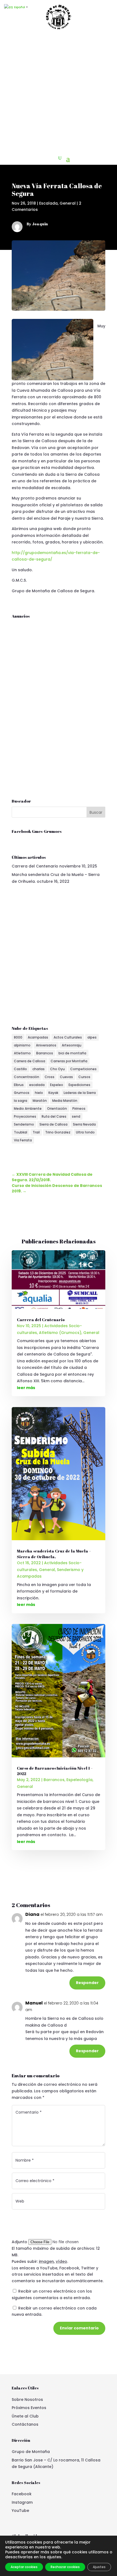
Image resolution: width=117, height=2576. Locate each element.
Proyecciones (25, 1116)
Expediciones (79, 1085)
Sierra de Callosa (53, 1124)
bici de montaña (72, 1053)
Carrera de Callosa (30, 1061)
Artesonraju (72, 1045)
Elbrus (19, 1085)
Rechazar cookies (65, 2567)
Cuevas (66, 1077)
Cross (50, 1077)
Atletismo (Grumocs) (60, 1333)
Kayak (53, 1093)
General (68, 203)
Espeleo (57, 1085)
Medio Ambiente (28, 1109)
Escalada (48, 203)
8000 (18, 1037)
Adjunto (20, 2242)
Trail (36, 1132)
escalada (37, 1085)
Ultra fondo (85, 1132)
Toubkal (21, 1132)
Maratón (40, 1101)
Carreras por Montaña (69, 1061)
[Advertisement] (59, 92)
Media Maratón (65, 1101)
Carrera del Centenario (35, 866)
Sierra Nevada (84, 1124)
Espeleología (79, 1780)
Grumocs (22, 1093)
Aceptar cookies (24, 2567)
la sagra (21, 1101)
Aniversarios (46, 1045)
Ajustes (99, 2567)
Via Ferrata (23, 1140)
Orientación (57, 1109)
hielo (39, 1093)
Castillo (20, 1069)
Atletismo (22, 1053)
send (76, 1116)
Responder (87, 1983)
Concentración (27, 1077)
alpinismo (22, 1045)
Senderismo (24, 1124)
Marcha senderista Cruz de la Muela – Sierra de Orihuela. (54, 1554)
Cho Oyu (57, 1069)
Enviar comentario (79, 2328)
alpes (92, 1037)
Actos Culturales (68, 1037)
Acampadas (38, 1037)
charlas (39, 1069)
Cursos (84, 1077)
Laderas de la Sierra (80, 1093)
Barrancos (45, 1053)
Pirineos (79, 1109)
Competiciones (83, 1069)
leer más (26, 1388)
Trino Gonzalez (58, 1132)
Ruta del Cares (54, 1116)
